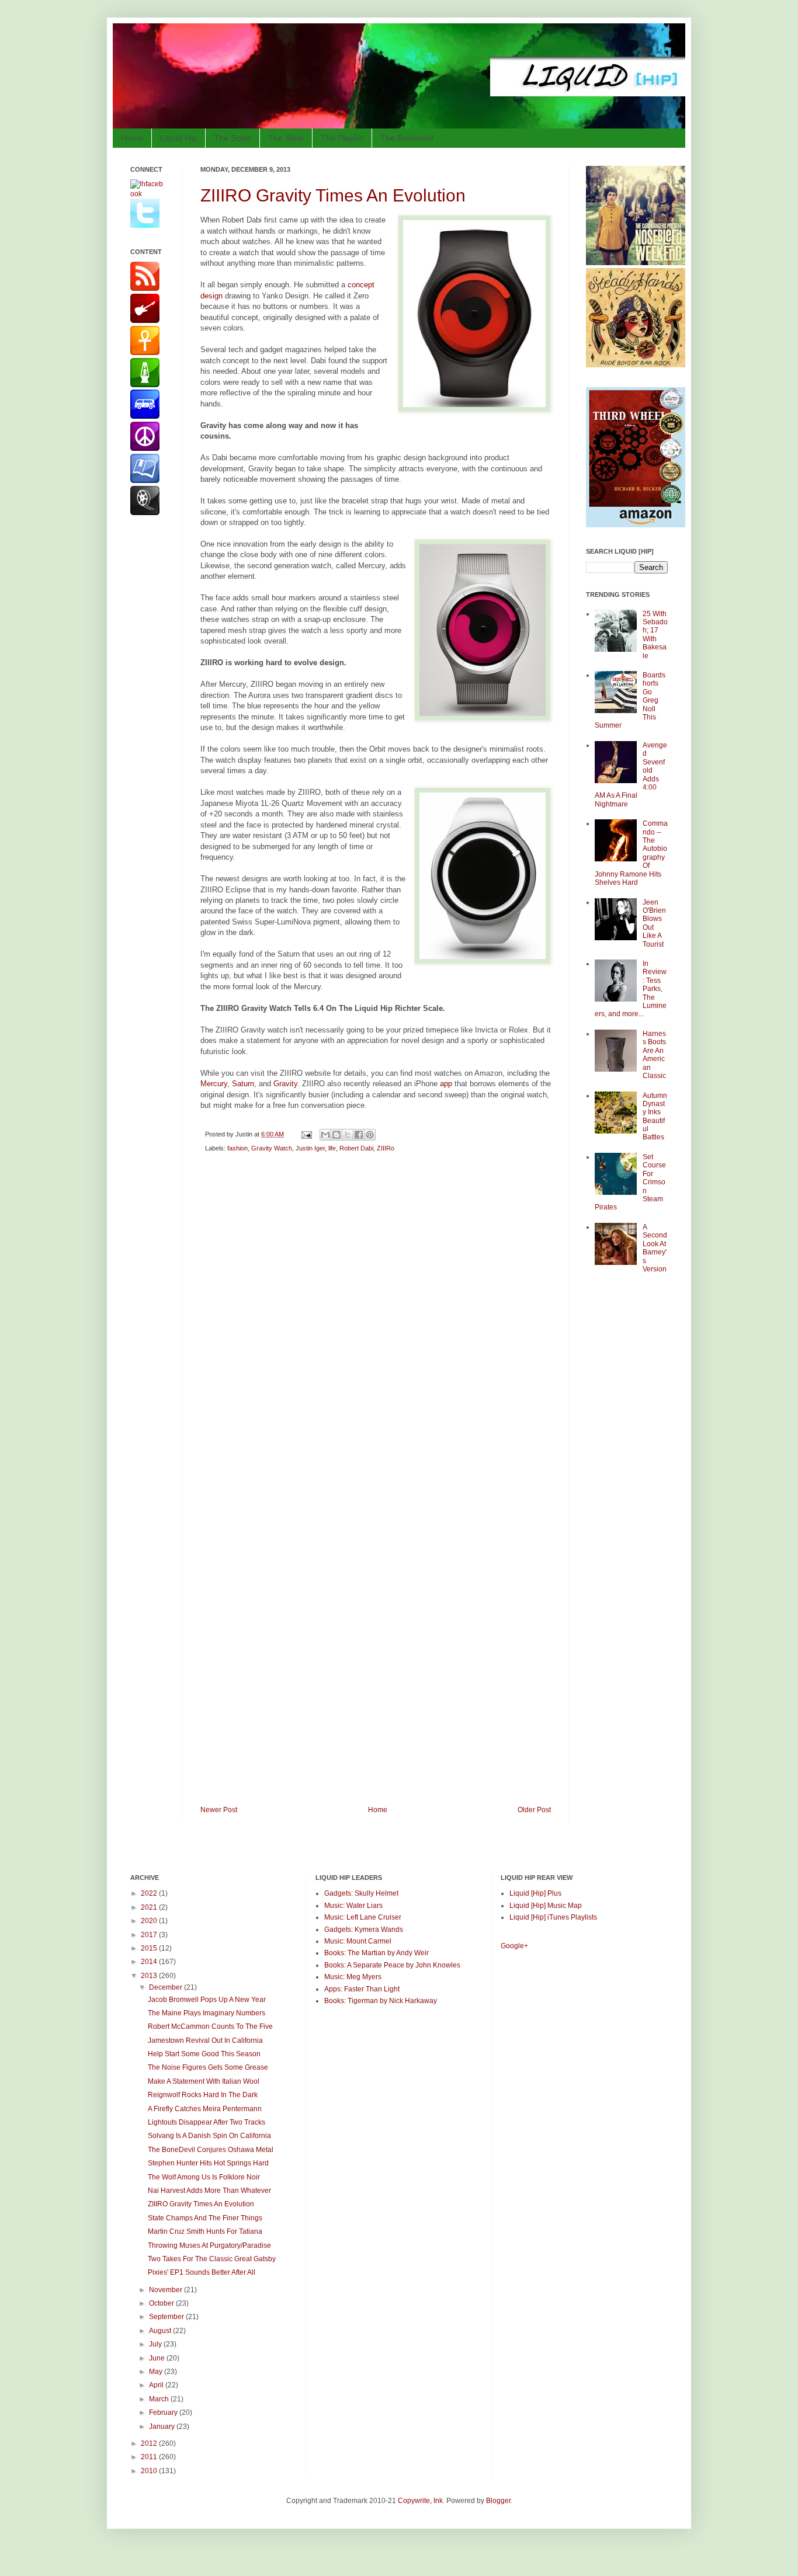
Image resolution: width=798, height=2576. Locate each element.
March (160, 2399)
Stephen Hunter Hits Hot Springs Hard (208, 2163)
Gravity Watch (272, 1148)
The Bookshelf (407, 138)
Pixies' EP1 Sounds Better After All (202, 2272)
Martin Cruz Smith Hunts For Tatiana (205, 2231)
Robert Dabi (356, 1148)
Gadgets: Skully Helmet (361, 1893)
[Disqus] (376, 1327)
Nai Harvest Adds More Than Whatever (209, 2191)
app (446, 1084)
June (158, 2358)
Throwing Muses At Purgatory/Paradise (209, 2245)
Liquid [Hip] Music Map (546, 1906)
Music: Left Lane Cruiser (363, 1917)
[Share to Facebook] (359, 1135)
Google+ (514, 1946)
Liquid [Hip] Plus (535, 1893)
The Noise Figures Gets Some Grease (208, 2067)
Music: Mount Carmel (358, 1941)
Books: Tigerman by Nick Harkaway (381, 2001)
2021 (150, 1907)
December (166, 1987)
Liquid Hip (178, 138)
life (332, 1148)
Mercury (214, 1084)
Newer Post (219, 1810)
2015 (150, 1948)
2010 (150, 2471)
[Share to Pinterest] (370, 1135)
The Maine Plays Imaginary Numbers (207, 2013)
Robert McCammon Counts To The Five (210, 2026)
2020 (150, 1921)
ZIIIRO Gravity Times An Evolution (333, 195)
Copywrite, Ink (420, 2501)
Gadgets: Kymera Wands (364, 1930)
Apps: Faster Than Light (362, 1989)
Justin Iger (310, 1148)
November (166, 2290)
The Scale (233, 138)
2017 (150, 1935)
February (164, 2412)
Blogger (498, 2501)
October (162, 2303)
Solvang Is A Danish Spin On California (209, 2136)
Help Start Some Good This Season (204, 2054)
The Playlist (342, 138)
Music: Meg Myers (353, 1977)
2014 (150, 1962)
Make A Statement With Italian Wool (204, 2081)
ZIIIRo (386, 1148)
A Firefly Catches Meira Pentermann (205, 2109)
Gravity (285, 1084)
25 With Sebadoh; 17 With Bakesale (655, 635)
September (167, 2317)
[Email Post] (306, 1134)
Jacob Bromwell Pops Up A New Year (207, 2000)
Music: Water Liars (353, 1906)
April (157, 2385)
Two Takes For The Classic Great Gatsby (212, 2259)
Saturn (243, 1084)
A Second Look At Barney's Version (655, 1248)
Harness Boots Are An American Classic (654, 1055)
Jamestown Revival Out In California (205, 2040)
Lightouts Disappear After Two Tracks (207, 2122)
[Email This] (325, 1135)
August (161, 2331)
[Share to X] (348, 1135)
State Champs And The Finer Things (205, 2218)
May (157, 2372)
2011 (150, 2457)
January (163, 2426)
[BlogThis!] (336, 1135)
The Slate (286, 138)
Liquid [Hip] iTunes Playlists (553, 1917)
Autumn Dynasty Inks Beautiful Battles (655, 1117)
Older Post (534, 1810)
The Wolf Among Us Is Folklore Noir (204, 2177)
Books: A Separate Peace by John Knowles (392, 1965)
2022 (150, 1893)
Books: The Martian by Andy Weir (377, 1953)
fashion (237, 1148)
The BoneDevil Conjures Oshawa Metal (211, 2150)
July (156, 2344)
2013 (150, 1976)
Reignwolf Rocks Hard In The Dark (203, 2095)
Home (132, 138)
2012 (150, 2443)
